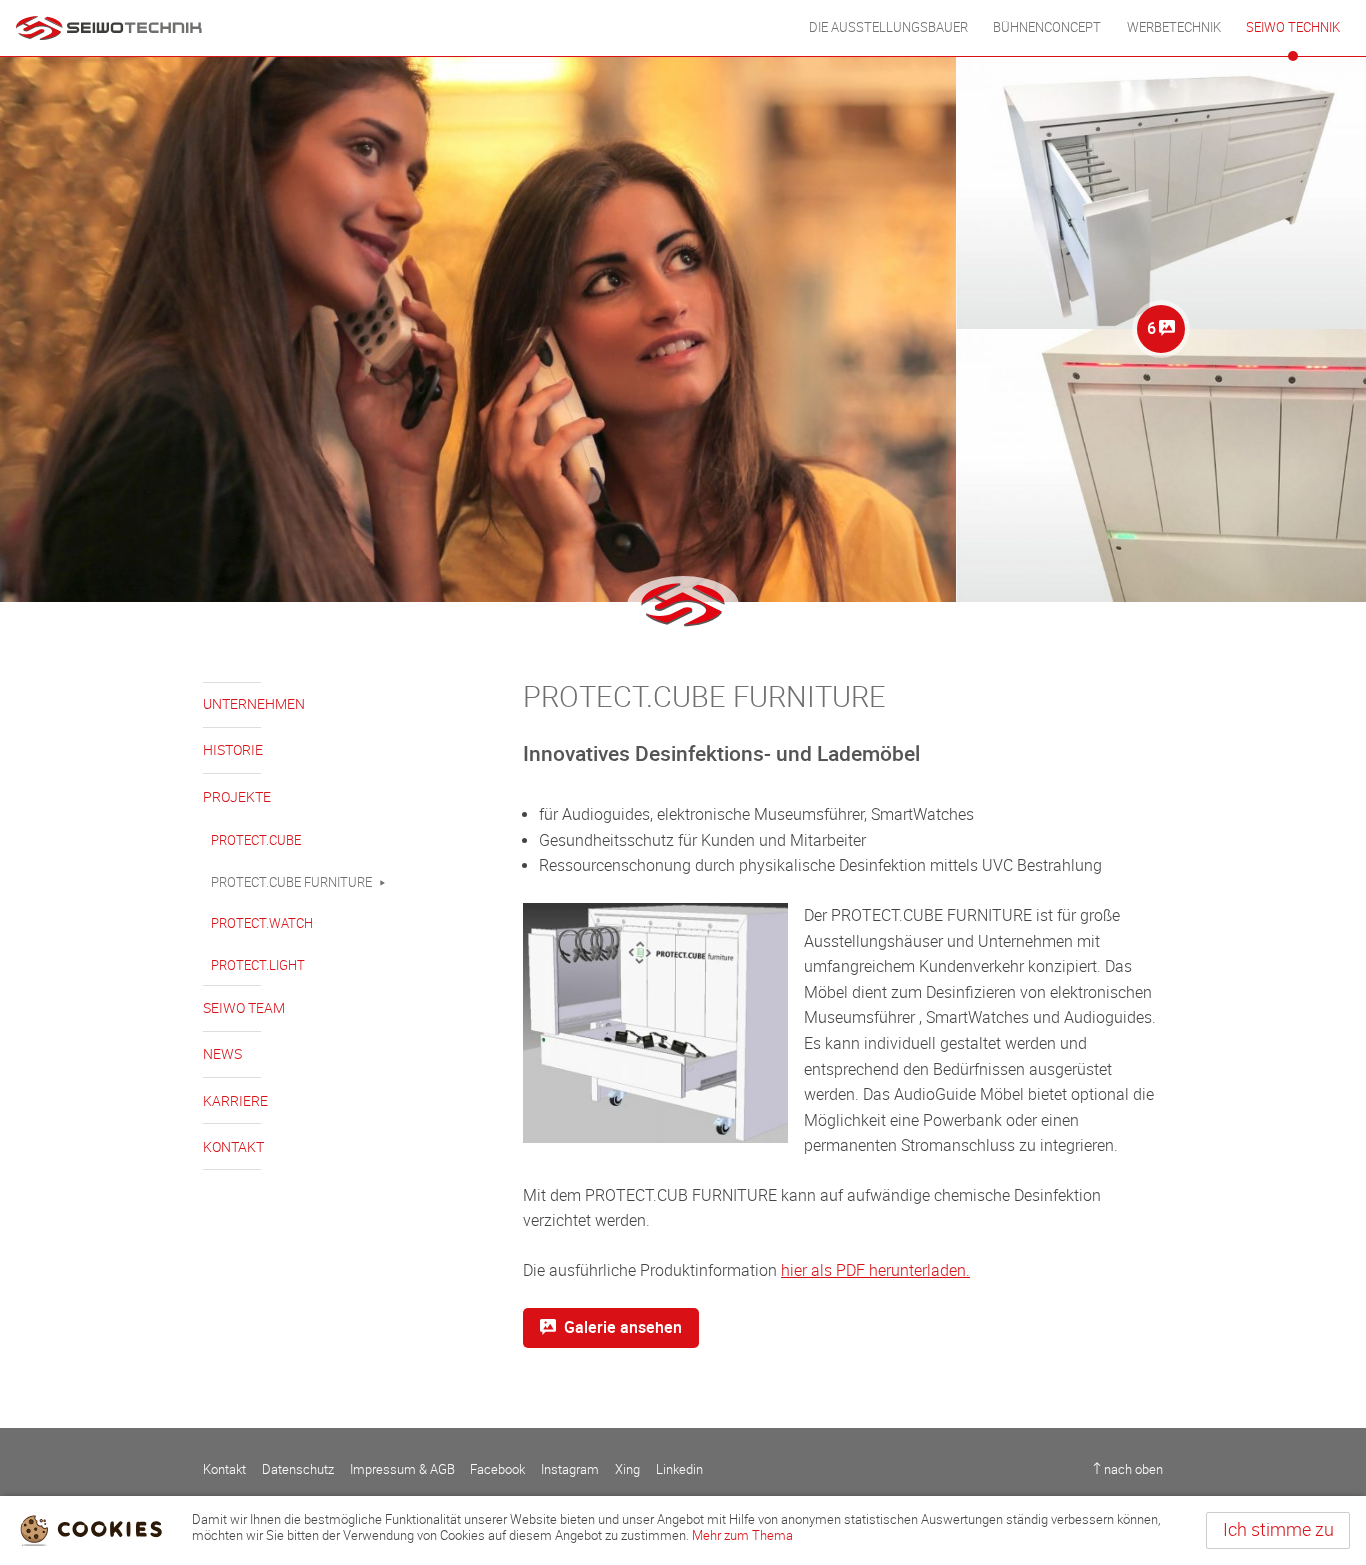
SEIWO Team (244, 1008)
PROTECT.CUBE (256, 840)
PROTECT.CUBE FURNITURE (291, 882)
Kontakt (233, 1147)
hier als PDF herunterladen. (875, 1270)
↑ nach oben (1128, 1469)
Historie (233, 750)
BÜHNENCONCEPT (1047, 27)
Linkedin (679, 1469)
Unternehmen (254, 704)
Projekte (237, 797)
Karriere (235, 1101)
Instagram (570, 1469)
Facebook (497, 1469)
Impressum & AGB (402, 1469)
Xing (627, 1469)
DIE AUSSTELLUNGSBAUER (888, 27)
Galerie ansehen (623, 1327)
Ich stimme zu (1278, 1530)
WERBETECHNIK (1174, 27)
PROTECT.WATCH (262, 923)
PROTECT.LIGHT (258, 965)
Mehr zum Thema (742, 1535)
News (222, 1054)
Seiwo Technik (1293, 27)
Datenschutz (298, 1469)
